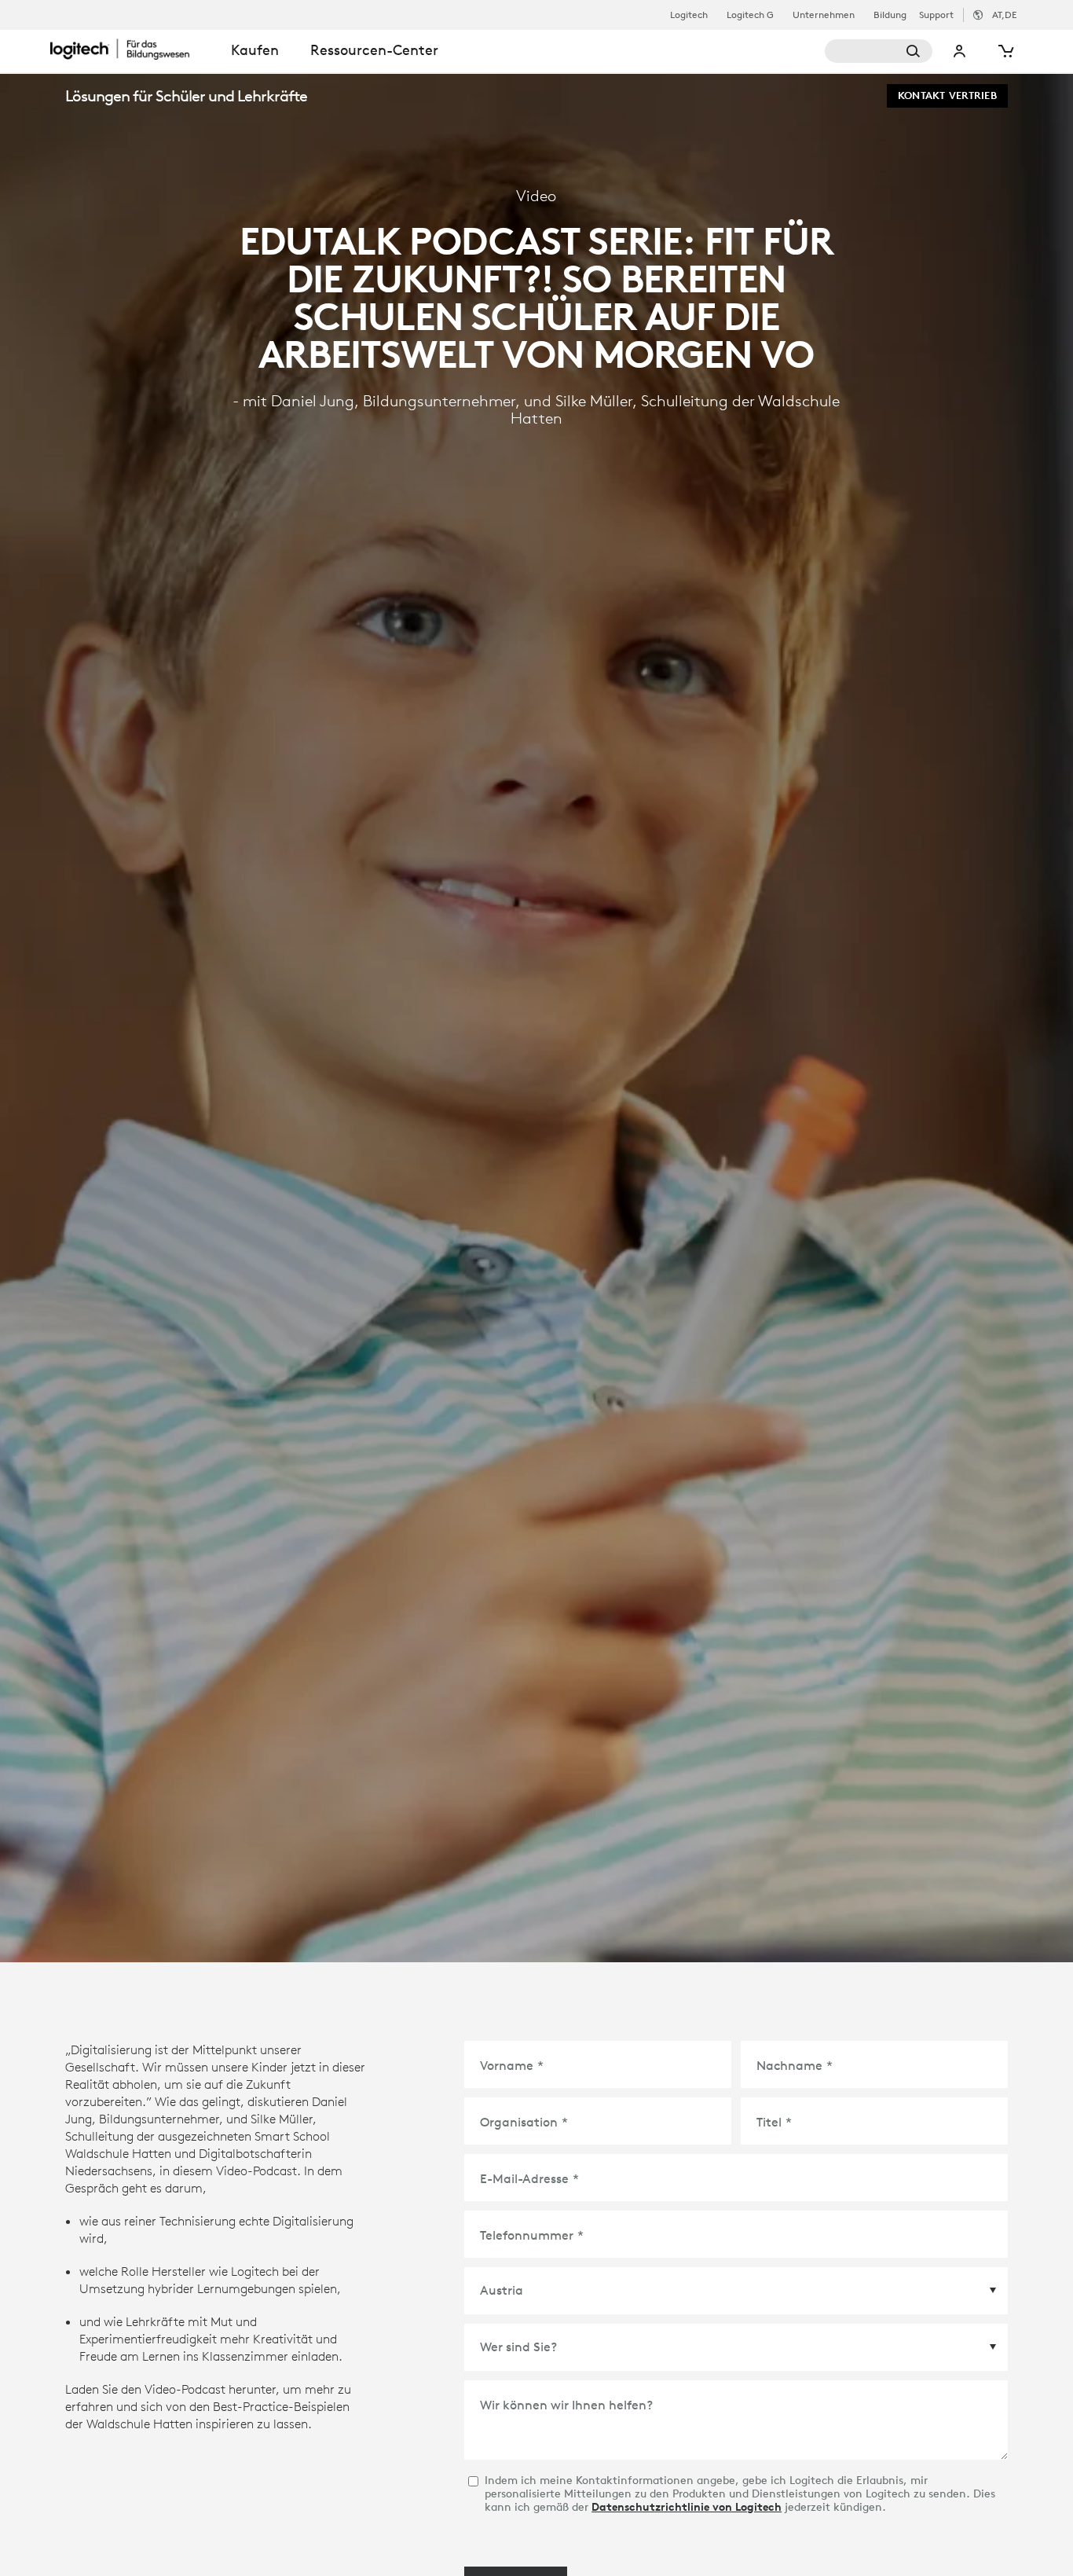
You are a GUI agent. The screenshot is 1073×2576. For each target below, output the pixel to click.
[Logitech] (133, 49)
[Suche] (879, 51)
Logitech (689, 15)
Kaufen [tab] (255, 50)
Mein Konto (959, 51)
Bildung (890, 15)
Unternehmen (824, 15)
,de (1004, 15)
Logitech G (750, 15)
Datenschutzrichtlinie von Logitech (687, 2507)
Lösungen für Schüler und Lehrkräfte (186, 95)
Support (936, 15)
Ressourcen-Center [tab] (374, 50)
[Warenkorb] (1005, 51)
